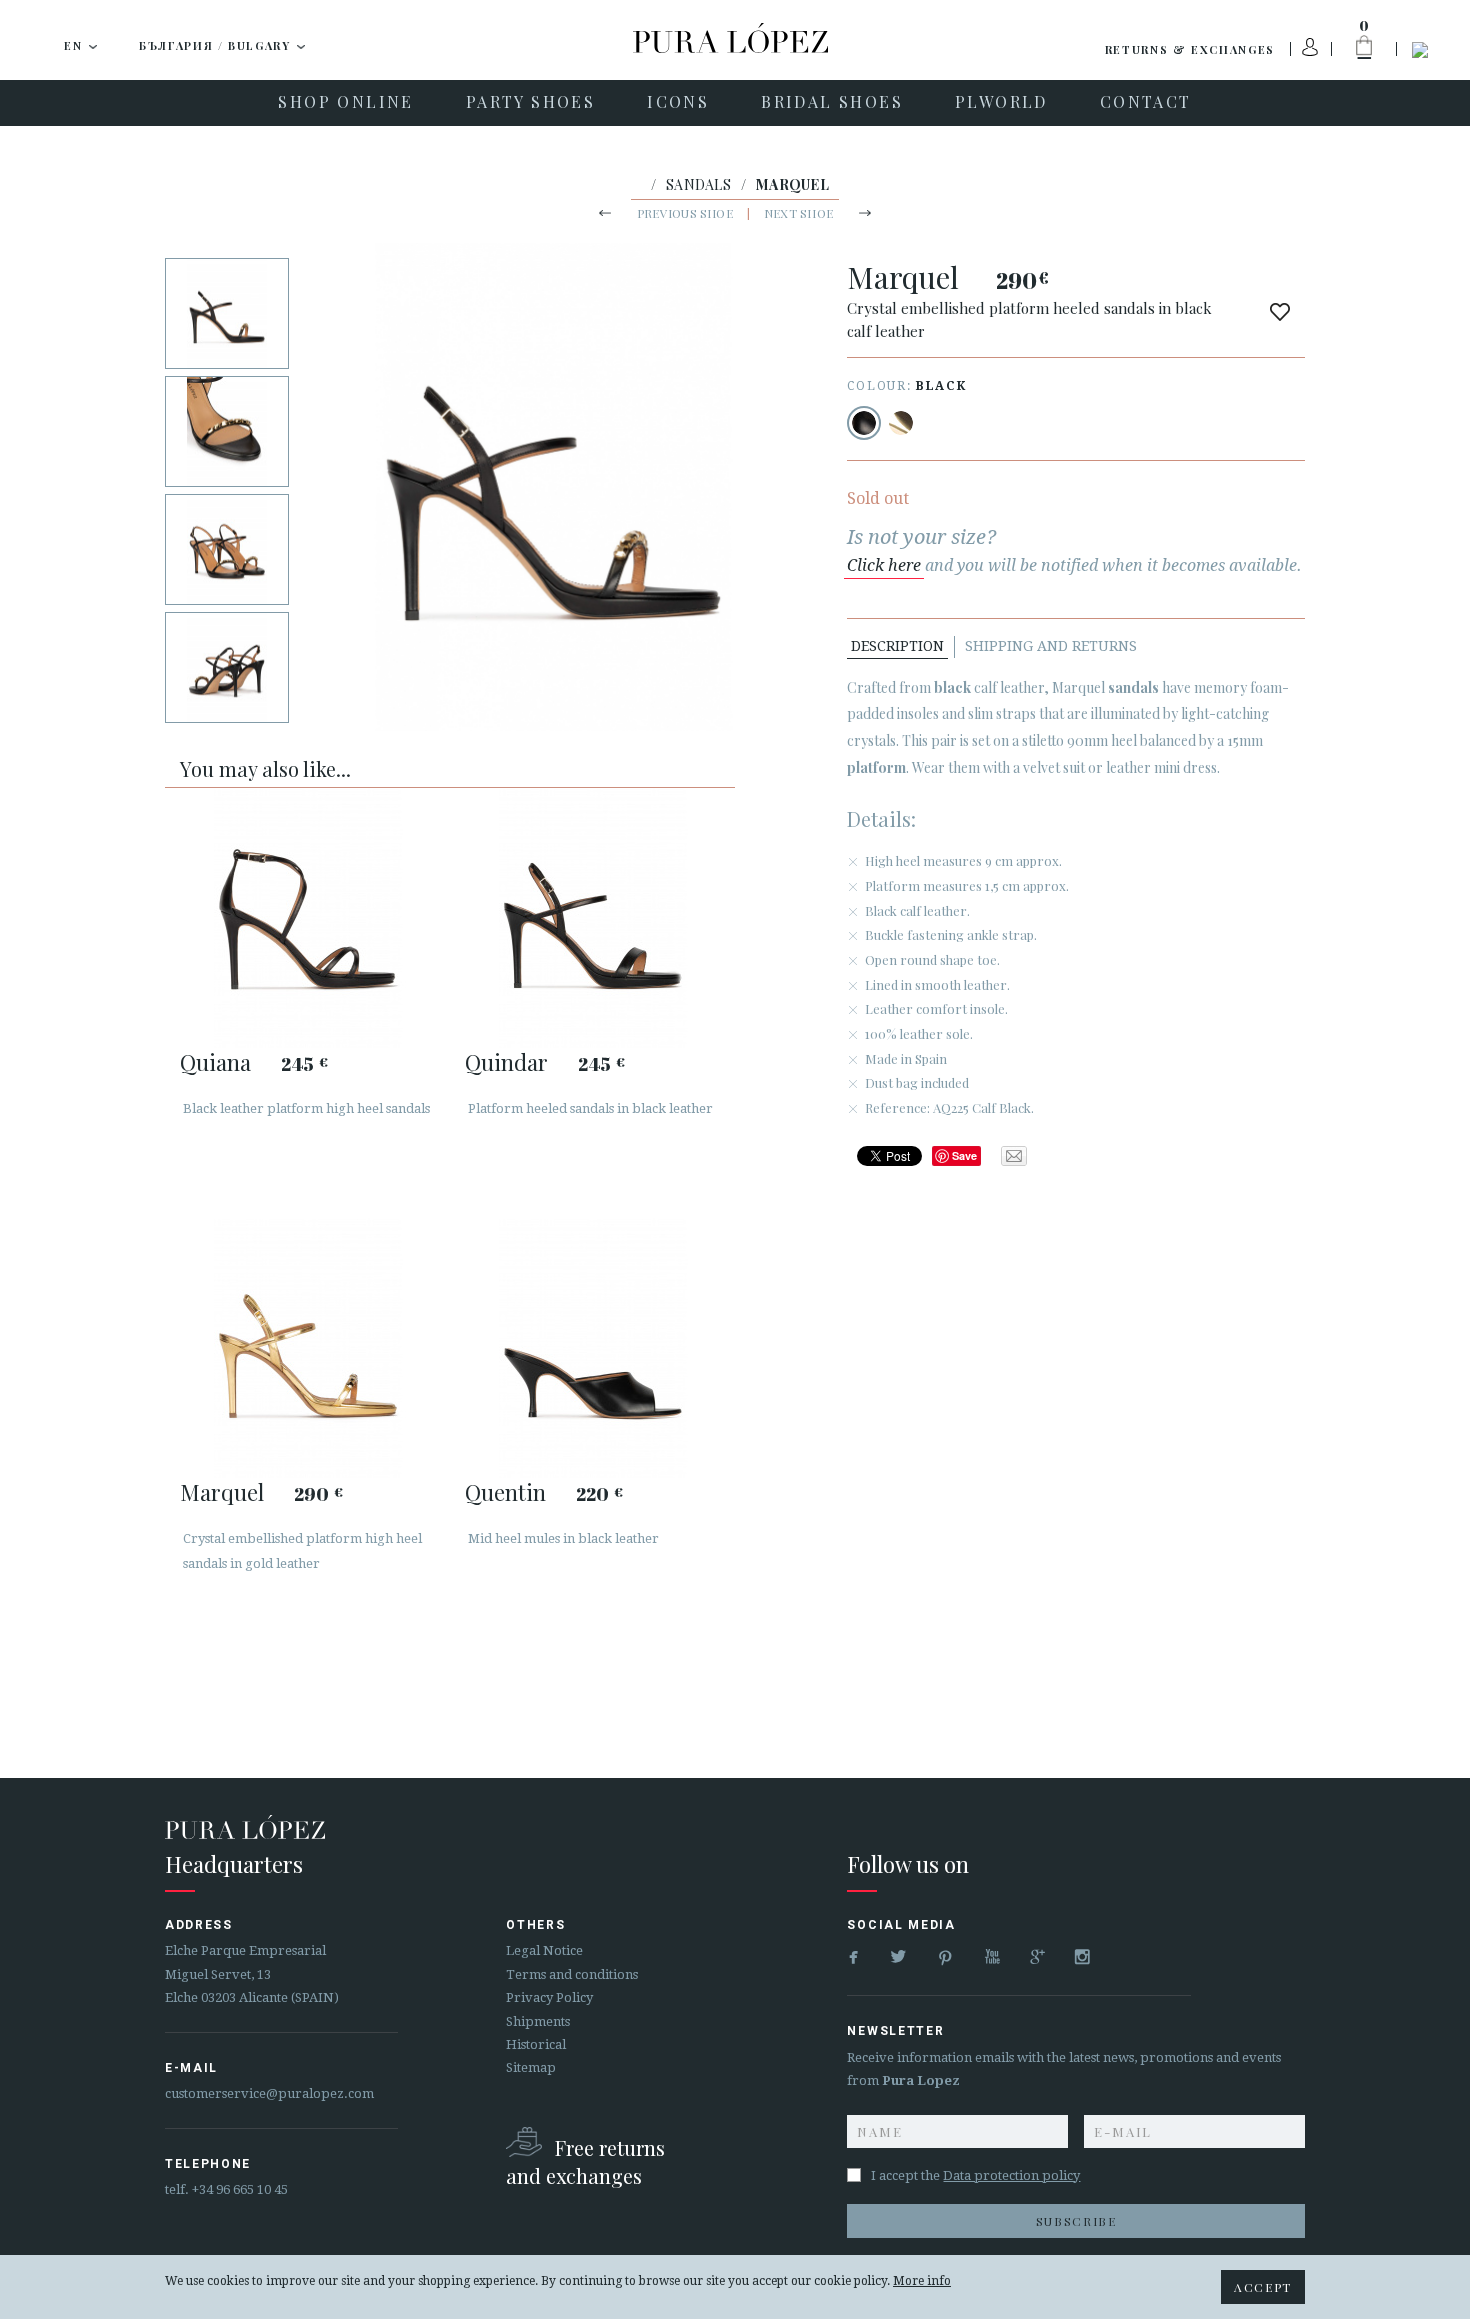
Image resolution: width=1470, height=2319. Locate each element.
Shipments (538, 2021)
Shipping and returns (1051, 646)
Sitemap (531, 2067)
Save (964, 1155)
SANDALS (698, 184)
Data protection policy (1011, 2175)
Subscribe (1076, 2221)
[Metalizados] (901, 423)
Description (897, 646)
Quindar (506, 1062)
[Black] (864, 423)
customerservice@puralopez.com (269, 2093)
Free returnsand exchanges (585, 2161)
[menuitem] (345, 103)
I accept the (975, 2175)
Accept (1263, 2287)
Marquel (222, 1492)
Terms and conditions (572, 1974)
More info (922, 2281)
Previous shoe (685, 213)
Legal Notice (544, 1950)
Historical (536, 2044)
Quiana (215, 1062)
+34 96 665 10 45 (240, 2189)
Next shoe (798, 213)
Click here (884, 565)
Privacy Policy (549, 1997)
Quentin (505, 1492)
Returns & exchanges (1190, 49)
